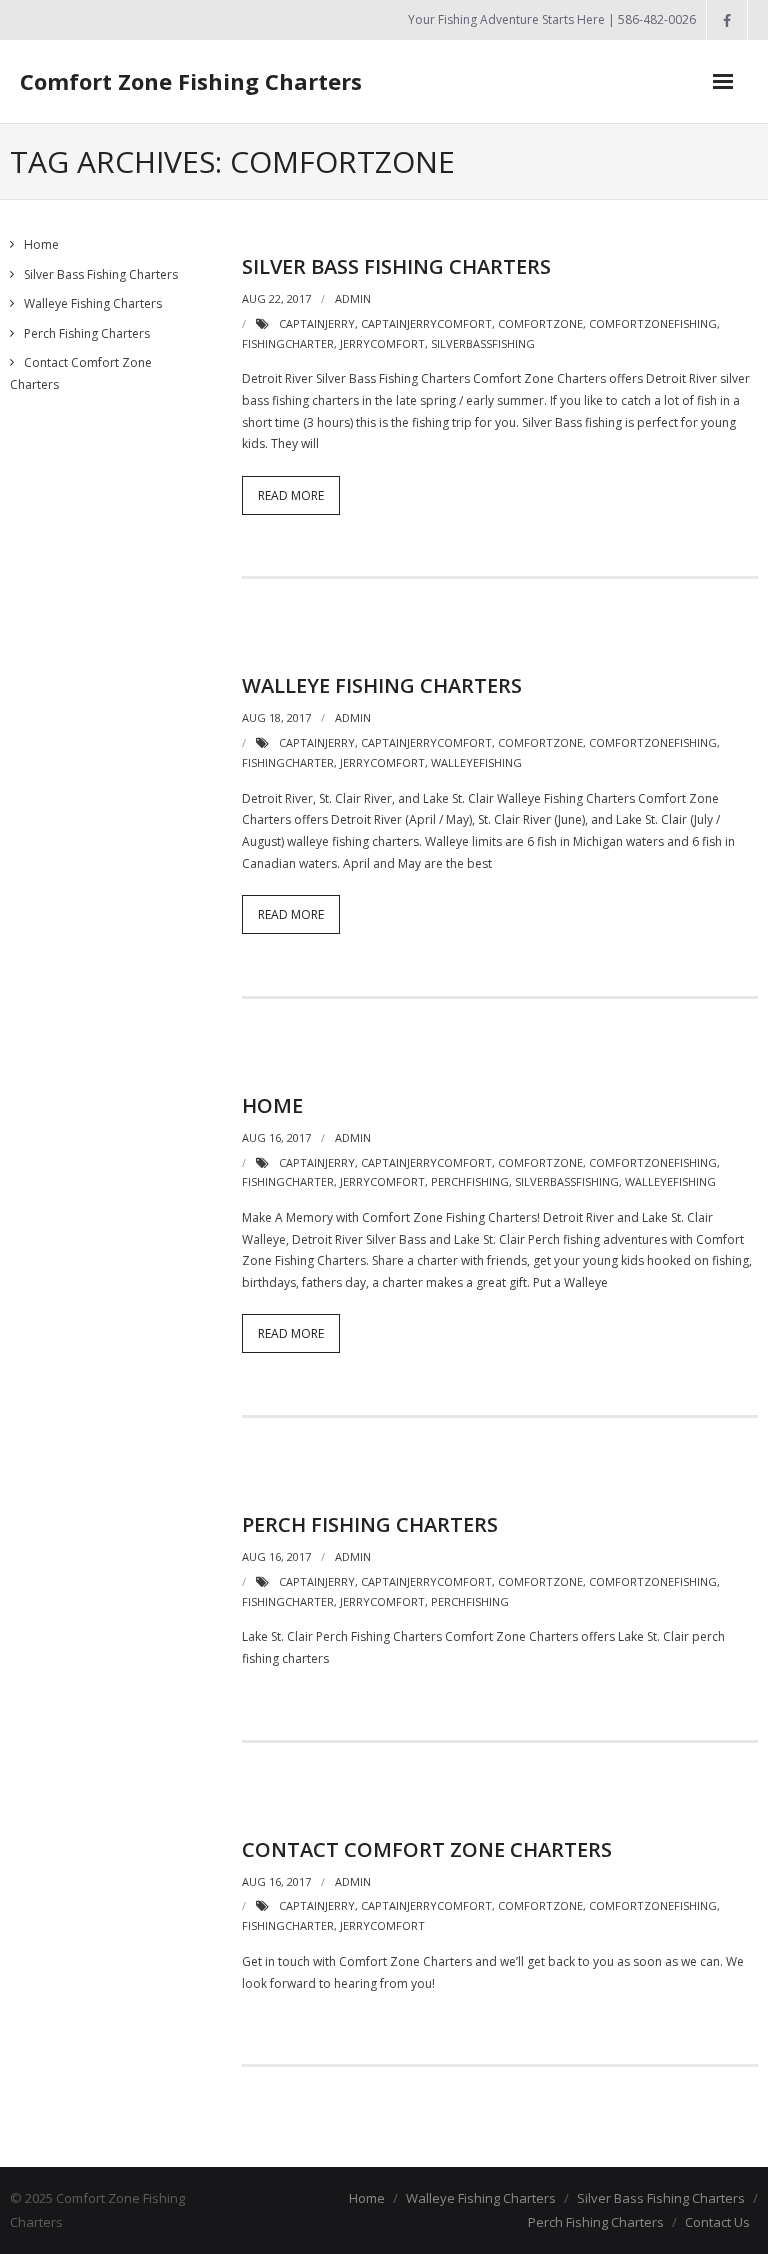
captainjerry (317, 323)
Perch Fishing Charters (370, 1524)
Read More (291, 495)
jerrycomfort (382, 343)
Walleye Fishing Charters (382, 685)
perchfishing (470, 1181)
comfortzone (540, 323)
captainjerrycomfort (426, 323)
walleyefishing (476, 762)
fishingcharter (288, 343)
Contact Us (717, 2222)
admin (353, 298)
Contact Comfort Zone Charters (427, 1849)
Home (272, 1105)
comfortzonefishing (653, 323)
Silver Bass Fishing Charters (396, 266)
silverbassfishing (483, 343)
